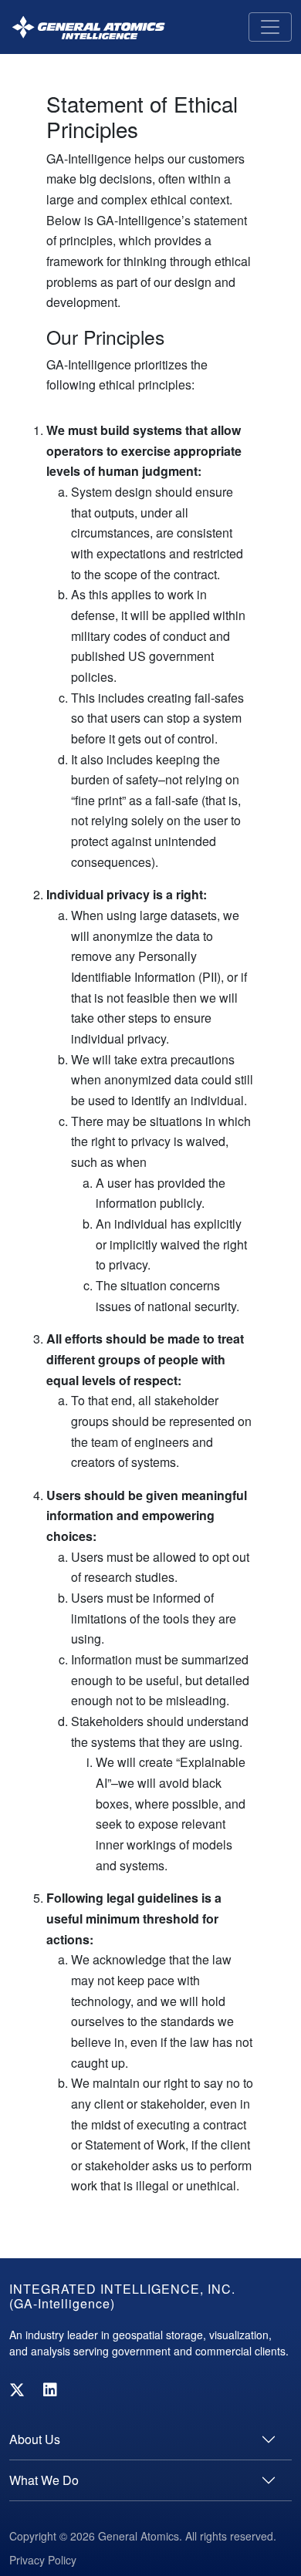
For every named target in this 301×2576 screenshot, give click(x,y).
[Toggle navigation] (270, 27)
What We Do (44, 2480)
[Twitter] (17, 2389)
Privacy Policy (43, 2560)
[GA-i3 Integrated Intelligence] (88, 27)
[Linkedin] (50, 2389)
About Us (35, 2439)
